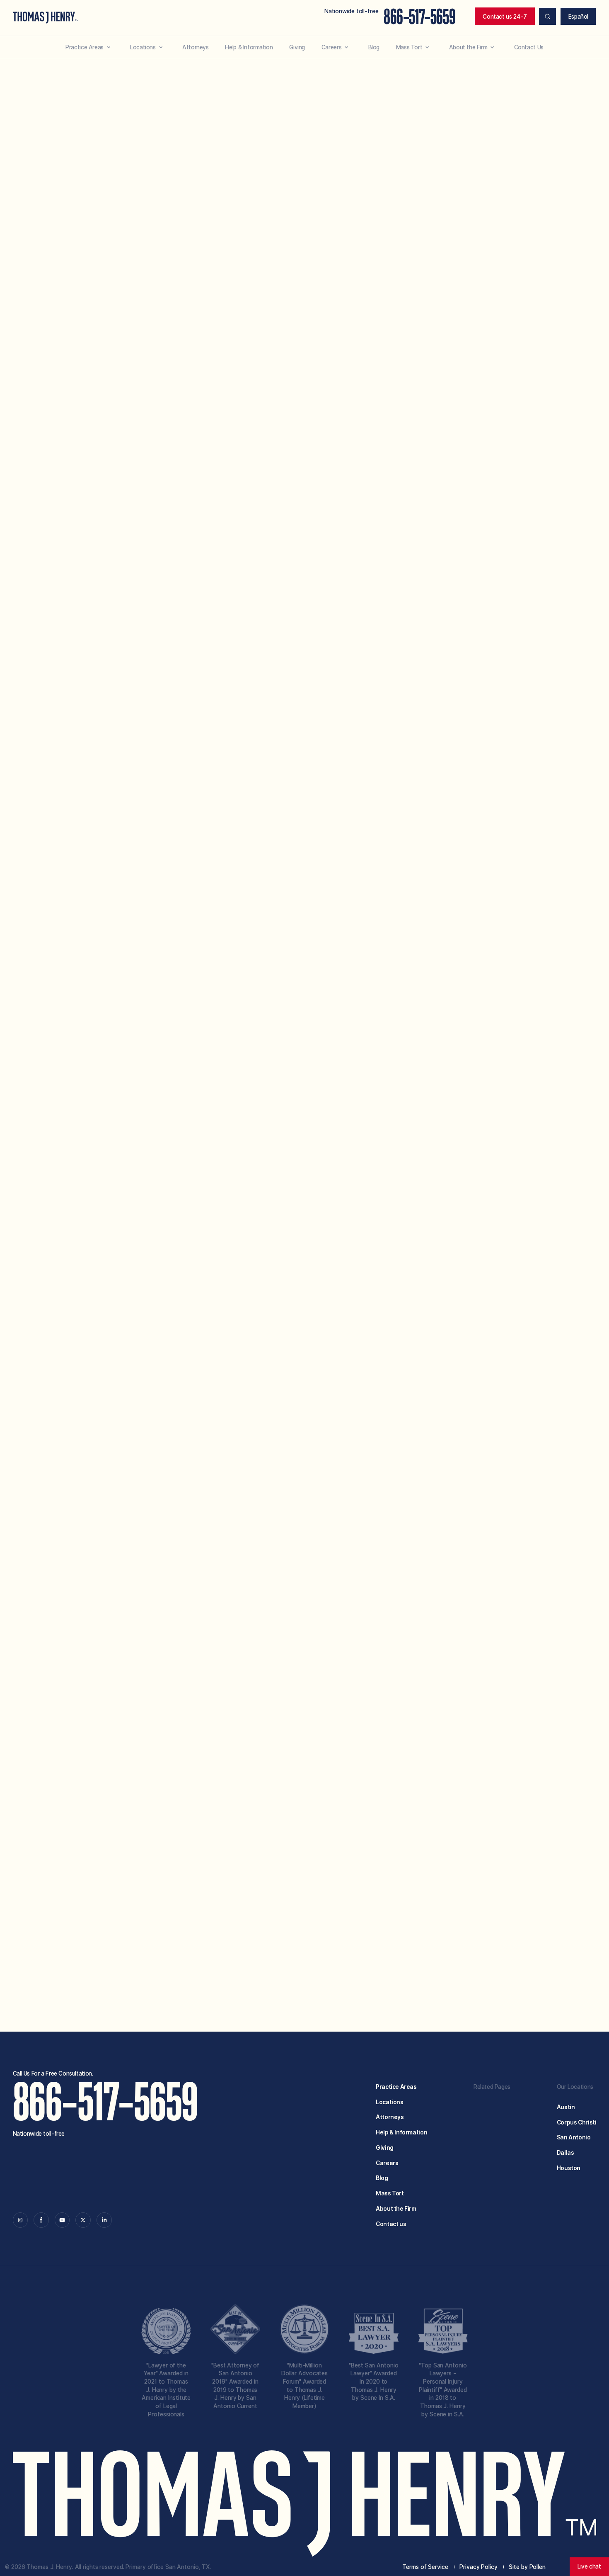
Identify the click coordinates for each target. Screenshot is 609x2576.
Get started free (468, 1952)
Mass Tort (390, 2193)
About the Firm (396, 2209)
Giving (385, 2148)
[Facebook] (41, 2220)
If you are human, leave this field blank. (309, 1964)
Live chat (589, 2566)
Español (578, 17)
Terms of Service (407, 1911)
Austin (566, 2107)
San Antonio (574, 2137)
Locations (390, 2102)
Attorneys (390, 2117)
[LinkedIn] (104, 2220)
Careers (387, 2163)
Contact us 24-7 (505, 17)
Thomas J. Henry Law (381, 1207)
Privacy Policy (460, 1911)
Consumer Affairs (318, 668)
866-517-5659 (419, 17)
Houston (569, 2168)
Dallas (565, 2153)
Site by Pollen (527, 2567)
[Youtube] (62, 2220)
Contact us (391, 2224)
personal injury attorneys (405, 1230)
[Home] (46, 18)
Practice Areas (396, 2087)
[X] (83, 2220)
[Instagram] (21, 2220)
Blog (382, 2178)
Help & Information (401, 2132)
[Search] (547, 16)
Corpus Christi (577, 2122)
